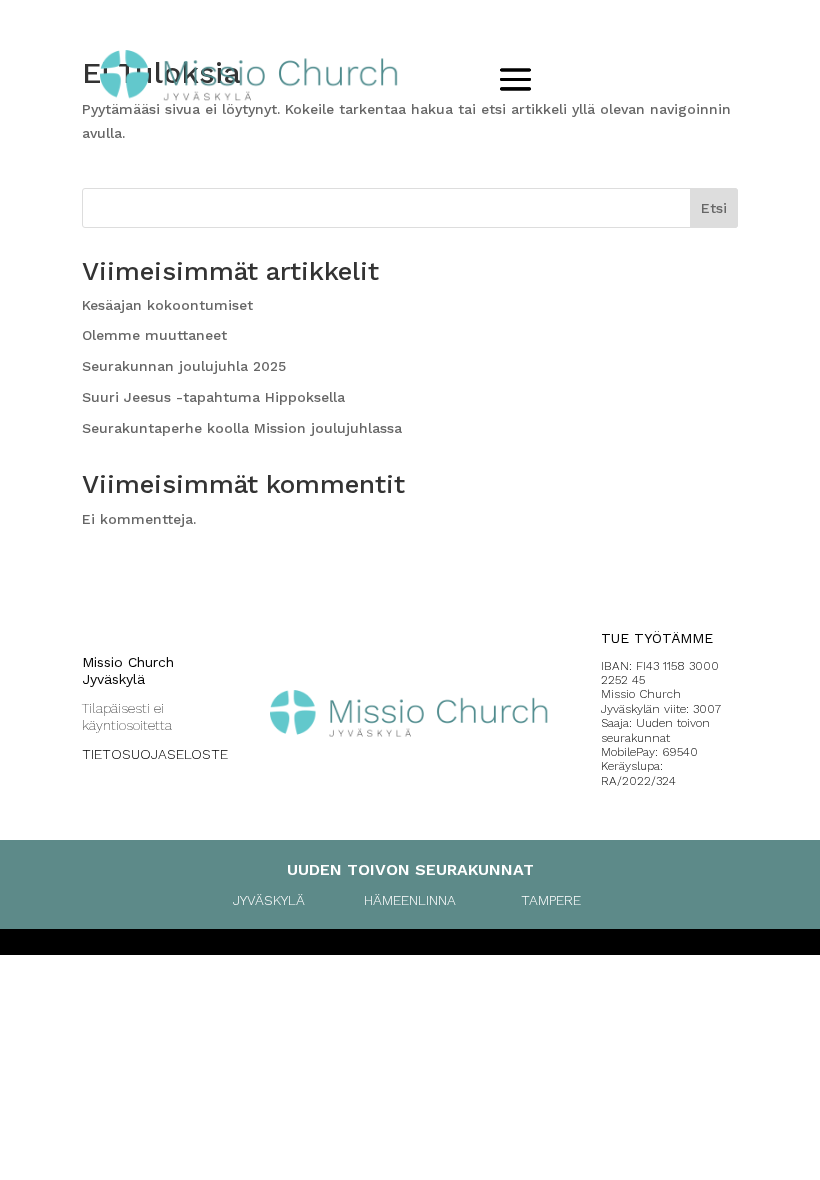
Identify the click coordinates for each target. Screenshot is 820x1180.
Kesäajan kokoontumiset (167, 305)
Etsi (714, 208)
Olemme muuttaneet (154, 335)
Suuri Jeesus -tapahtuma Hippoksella (213, 397)
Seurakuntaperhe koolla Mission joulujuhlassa (242, 428)
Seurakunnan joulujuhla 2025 (184, 366)
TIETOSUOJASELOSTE (155, 754)
